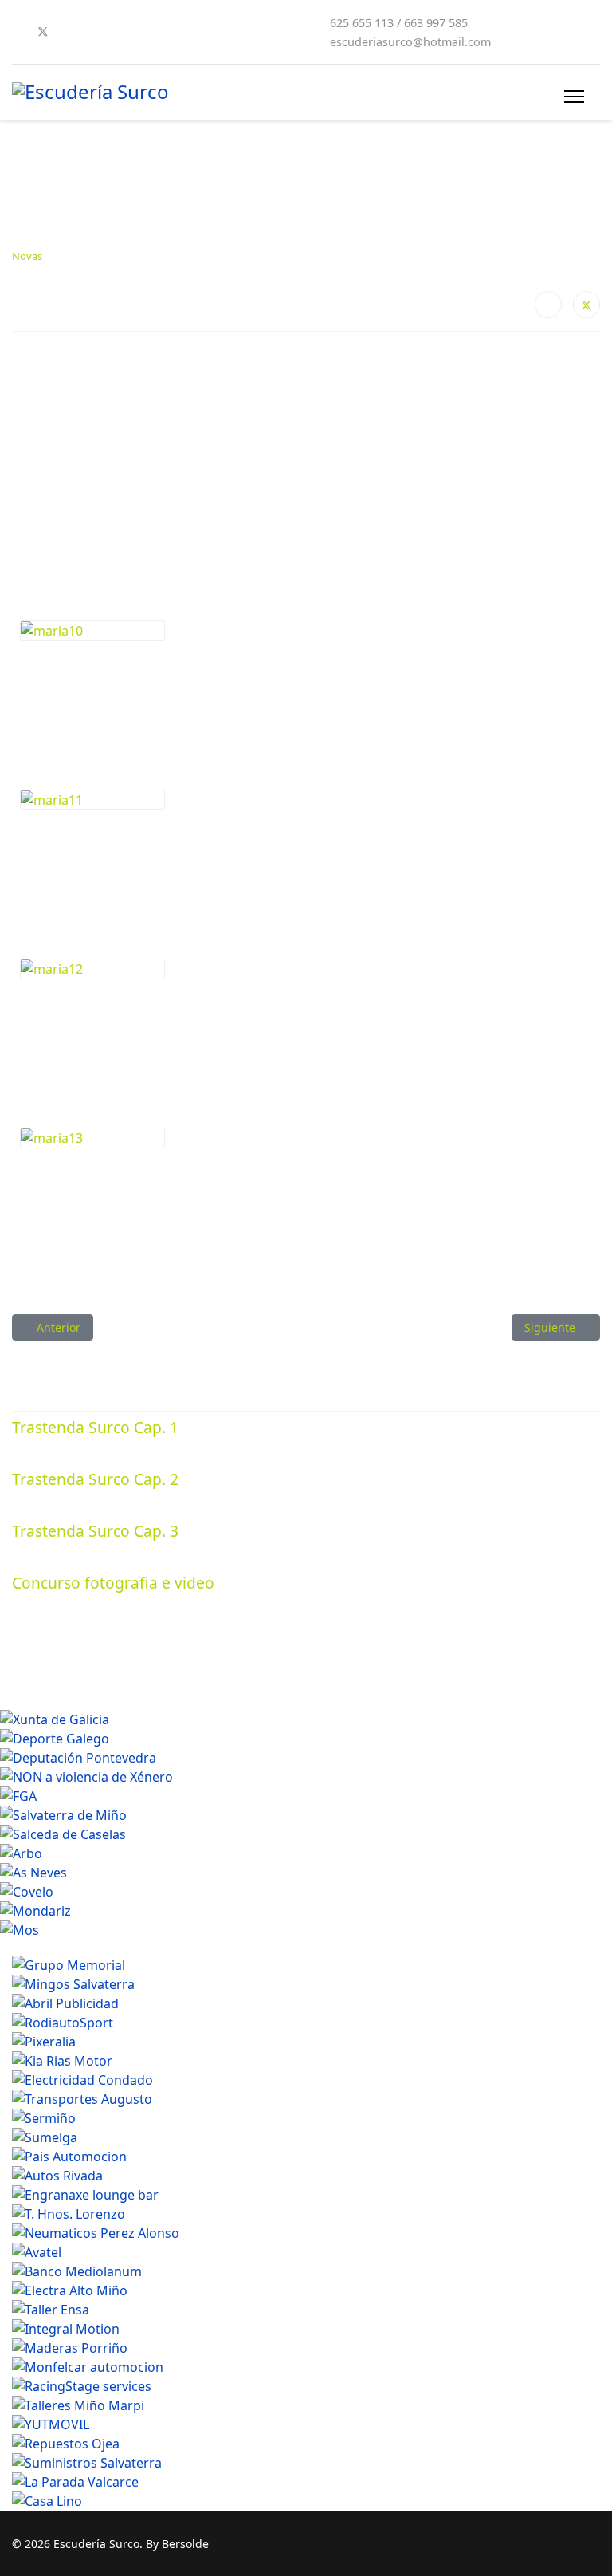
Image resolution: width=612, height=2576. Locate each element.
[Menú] (574, 97)
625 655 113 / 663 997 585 (399, 23)
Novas (27, 256)
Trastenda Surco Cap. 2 (95, 1479)
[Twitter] (43, 32)
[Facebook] (17, 32)
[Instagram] (95, 32)
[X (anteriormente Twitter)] (586, 305)
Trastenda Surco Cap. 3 (95, 1531)
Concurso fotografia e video (113, 1583)
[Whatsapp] (120, 32)
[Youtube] (69, 32)
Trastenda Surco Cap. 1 (95, 1427)
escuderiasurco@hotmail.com (410, 42)
